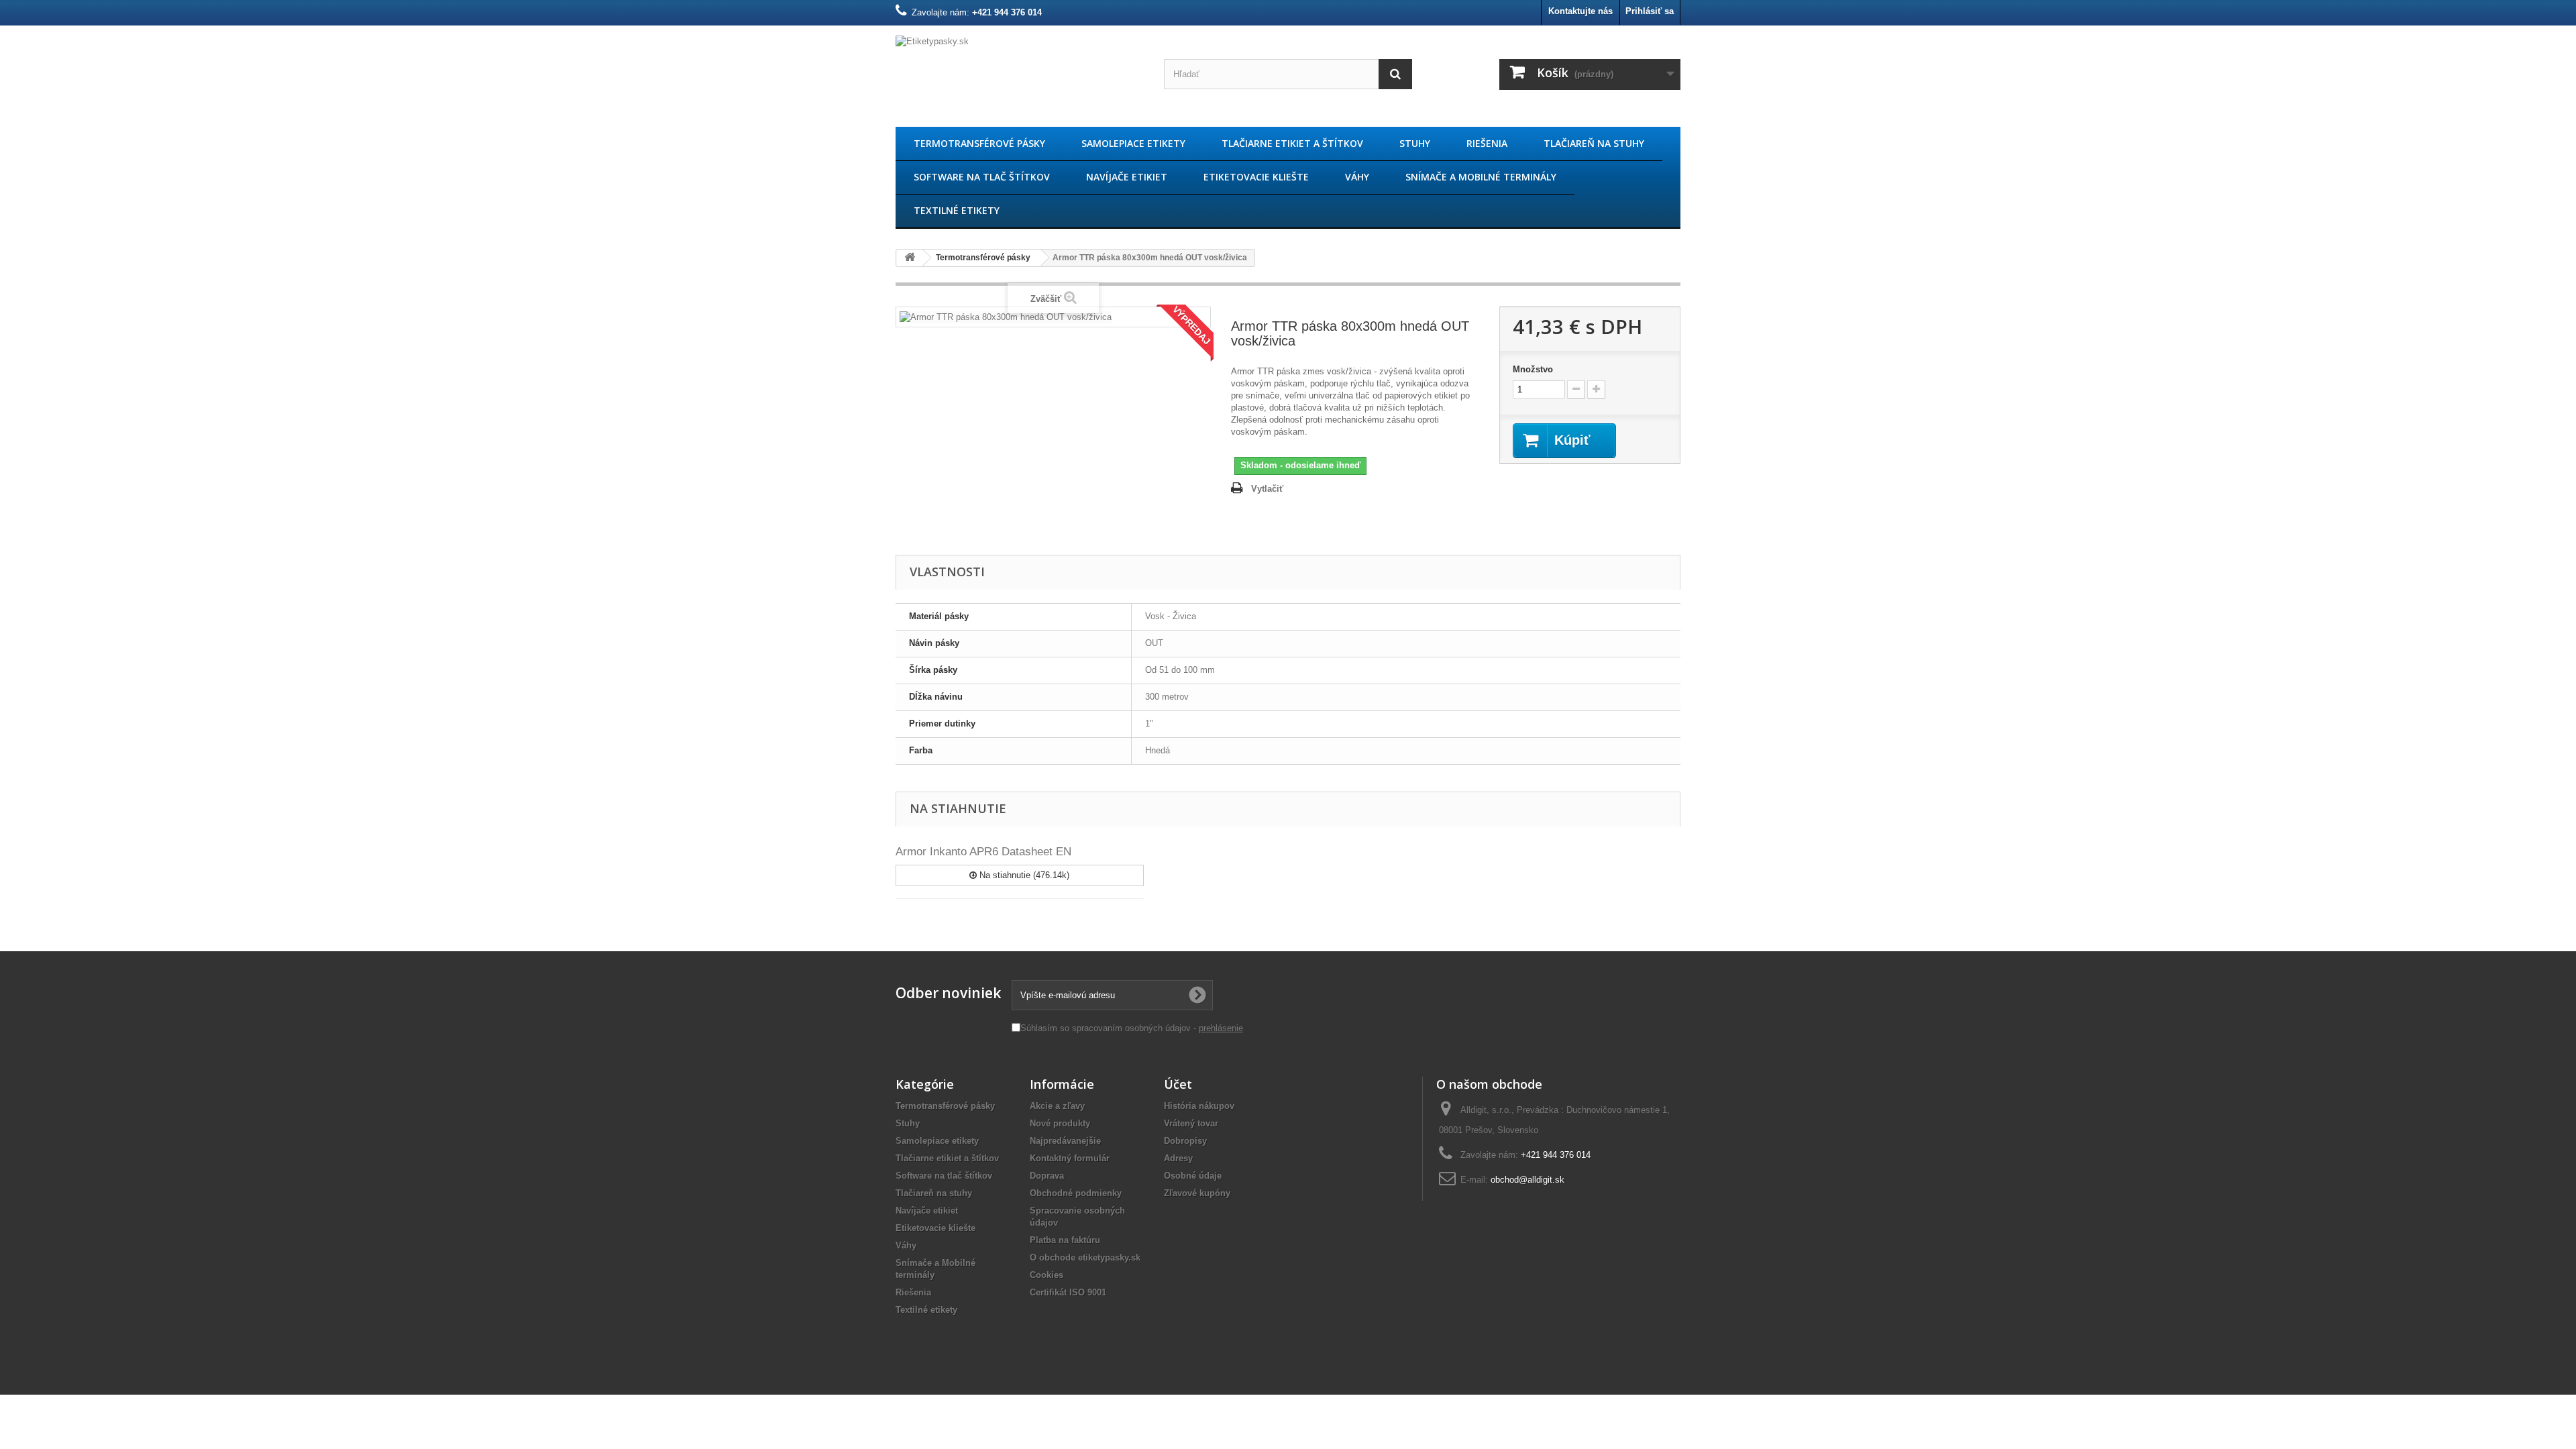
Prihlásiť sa (1650, 11)
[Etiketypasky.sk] (1020, 73)
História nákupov (1199, 1106)
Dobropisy (1185, 1141)
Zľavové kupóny (1197, 1193)
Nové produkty (1060, 1123)
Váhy (1357, 177)
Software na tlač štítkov (982, 177)
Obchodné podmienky (1076, 1193)
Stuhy (1415, 143)
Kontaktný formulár (1070, 1158)
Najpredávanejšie (1065, 1141)
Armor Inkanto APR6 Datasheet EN (983, 852)
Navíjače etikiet (1127, 177)
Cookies (1046, 1275)
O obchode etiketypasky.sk (1085, 1257)
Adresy (1178, 1158)
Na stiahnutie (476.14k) (1023, 875)
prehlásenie (1221, 1028)
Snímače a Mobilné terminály (1481, 177)
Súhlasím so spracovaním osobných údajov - (1132, 1028)
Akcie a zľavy (1057, 1106)
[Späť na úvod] (910, 258)
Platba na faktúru (1065, 1240)
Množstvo (1533, 369)
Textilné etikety (957, 210)
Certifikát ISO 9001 (1068, 1292)
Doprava (1047, 1176)
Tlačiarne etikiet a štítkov (1292, 143)
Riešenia (1487, 143)
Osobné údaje (1193, 1176)
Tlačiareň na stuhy (1594, 143)
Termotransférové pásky (979, 143)
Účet (1178, 1084)
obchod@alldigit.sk (1527, 1180)
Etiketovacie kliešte (1256, 177)
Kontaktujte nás (1580, 11)
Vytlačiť (1267, 489)
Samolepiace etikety (1133, 143)
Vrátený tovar (1191, 1123)
